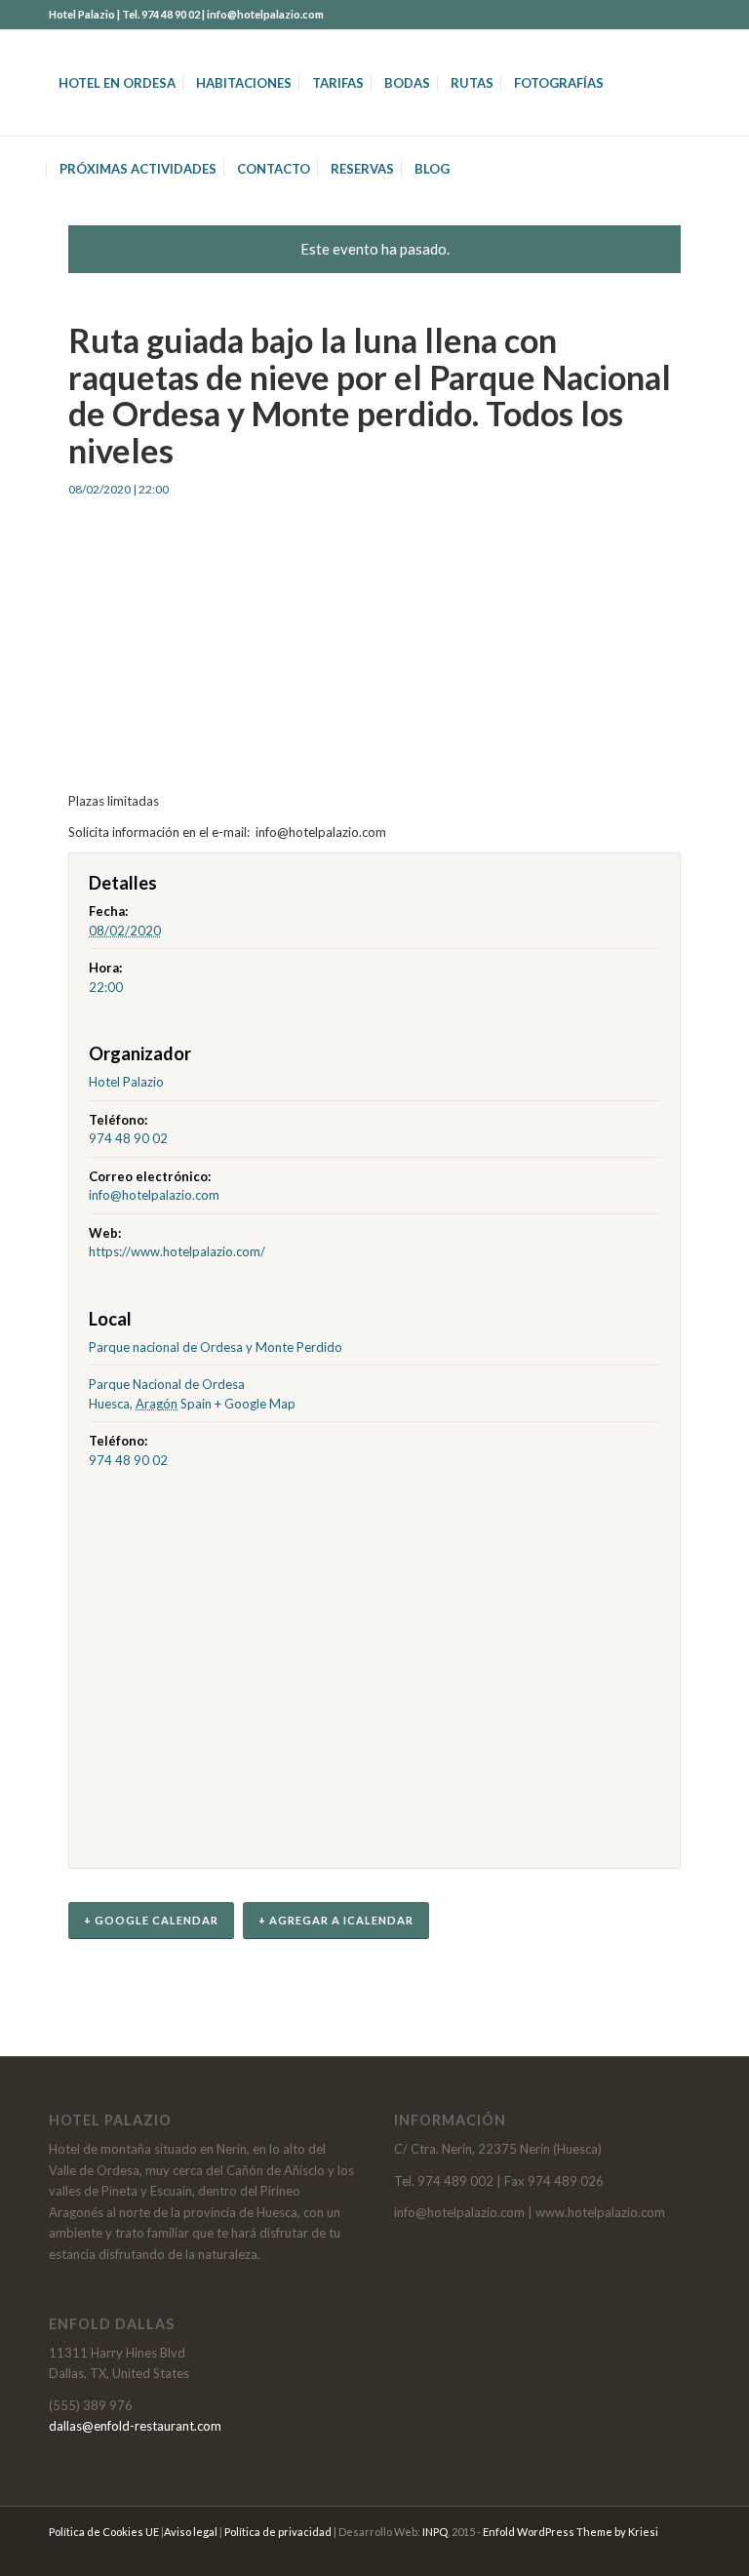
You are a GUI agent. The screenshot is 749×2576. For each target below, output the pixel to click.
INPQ (435, 2532)
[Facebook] (686, 15)
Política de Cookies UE (104, 2532)
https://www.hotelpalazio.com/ (177, 1251)
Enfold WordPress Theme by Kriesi (571, 2532)
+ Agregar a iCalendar (336, 1920)
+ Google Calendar (151, 1920)
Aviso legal (191, 2532)
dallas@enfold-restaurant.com (135, 2426)
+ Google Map (255, 1404)
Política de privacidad (278, 2532)
